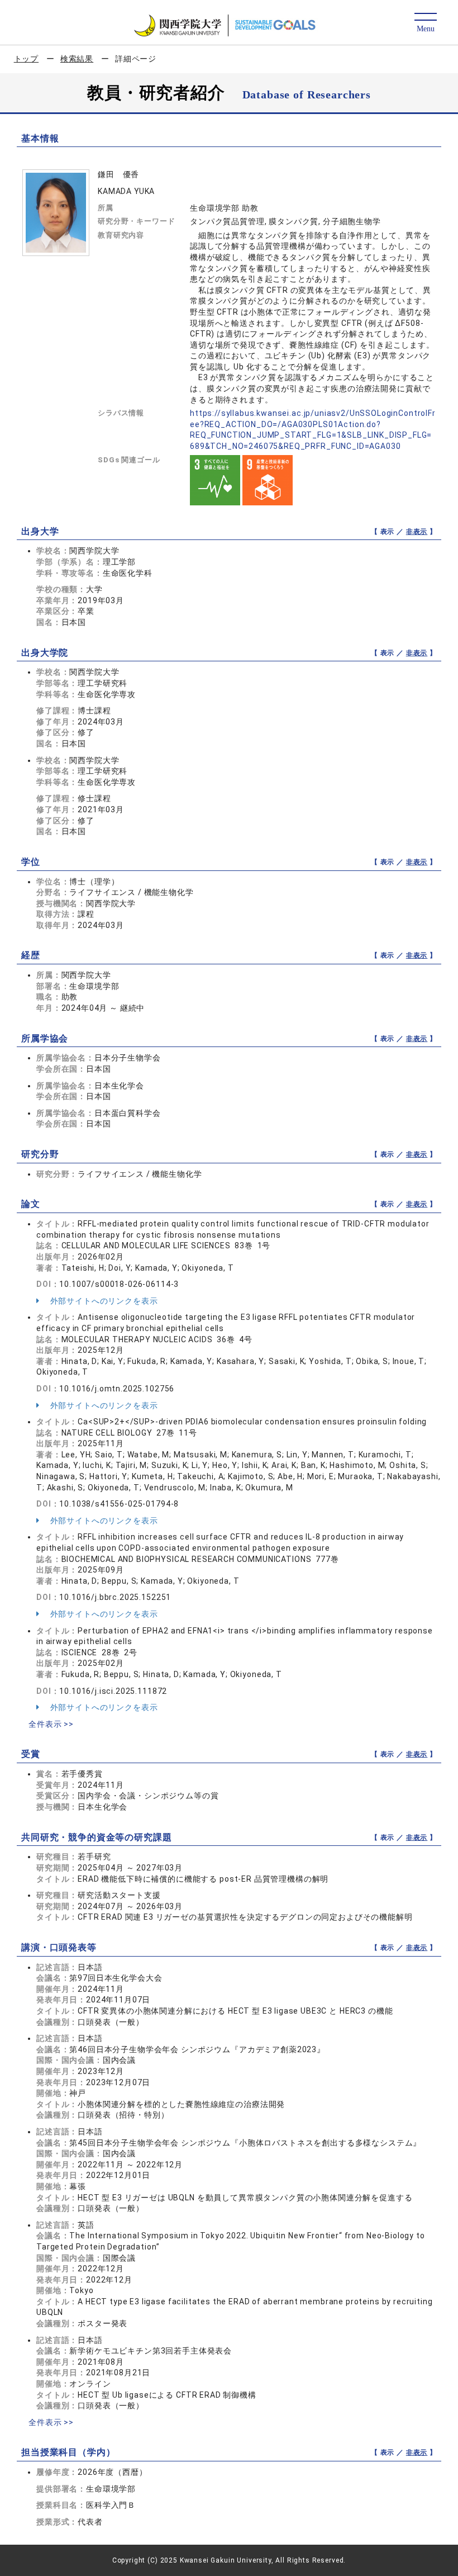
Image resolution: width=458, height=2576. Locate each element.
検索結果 (77, 59)
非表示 (417, 532)
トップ (27, 59)
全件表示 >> (51, 1724)
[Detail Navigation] (425, 23)
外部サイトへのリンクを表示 (103, 1301)
